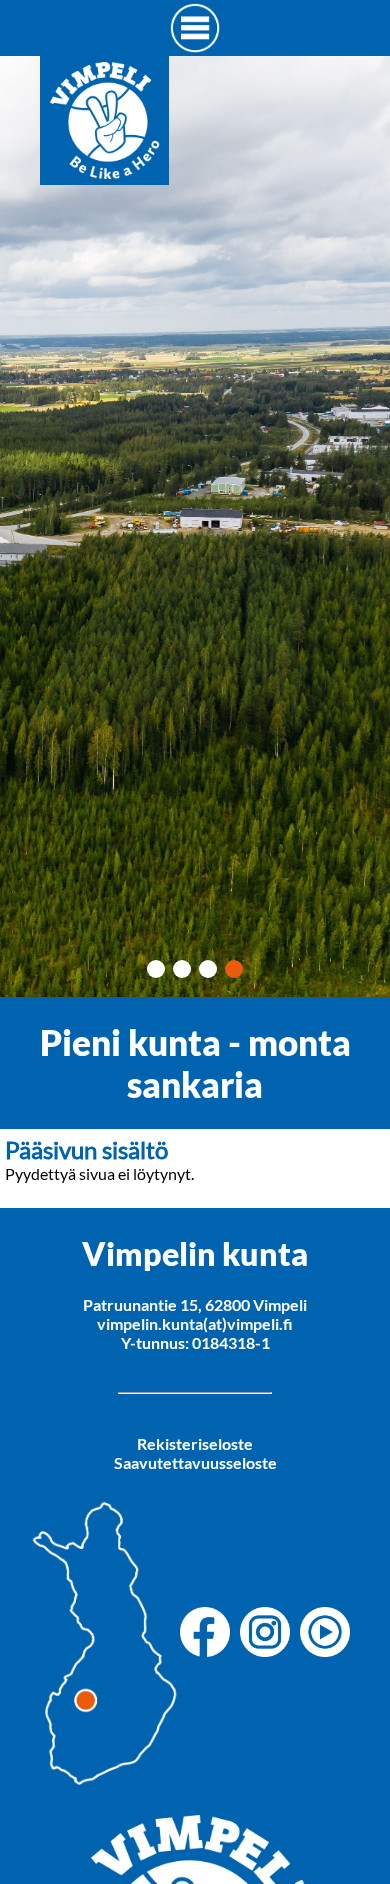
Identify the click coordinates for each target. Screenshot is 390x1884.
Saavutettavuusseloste (195, 1462)
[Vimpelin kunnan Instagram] (270, 1633)
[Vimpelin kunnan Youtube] (330, 1633)
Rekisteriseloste (195, 1443)
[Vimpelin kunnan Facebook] (210, 1633)
